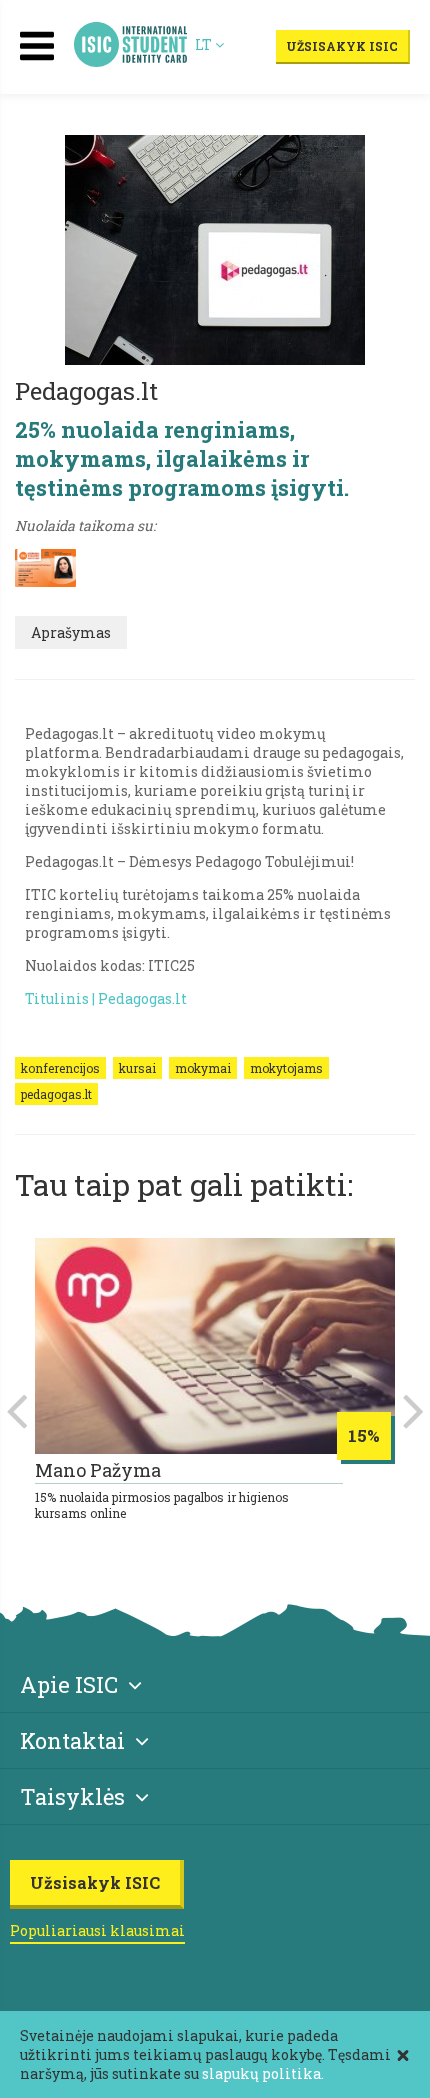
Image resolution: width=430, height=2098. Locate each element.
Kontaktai (72, 1740)
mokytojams (286, 1068)
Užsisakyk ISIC (342, 46)
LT (205, 44)
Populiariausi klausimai (97, 1930)
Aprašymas (71, 632)
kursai (137, 1068)
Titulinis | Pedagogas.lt (106, 998)
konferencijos (60, 1068)
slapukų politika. (263, 2073)
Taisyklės (72, 1796)
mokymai (203, 1068)
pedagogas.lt (56, 1094)
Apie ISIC (69, 1684)
